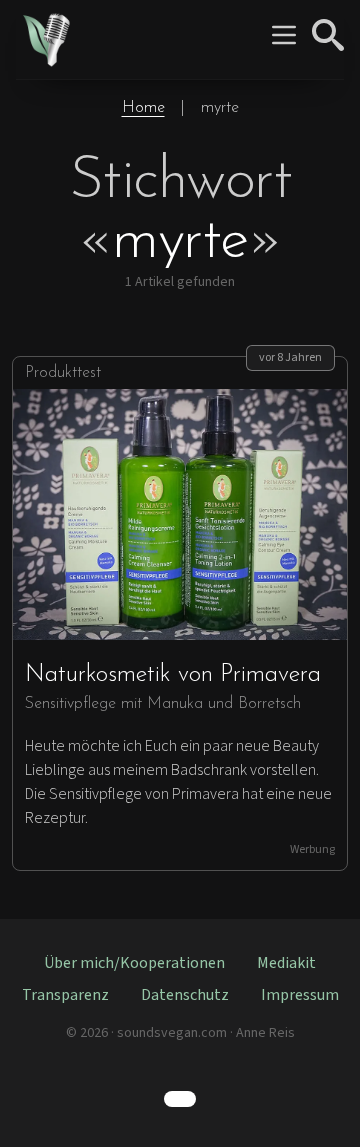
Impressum (300, 995)
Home (143, 108)
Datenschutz (185, 995)
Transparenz (65, 995)
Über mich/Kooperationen (134, 963)
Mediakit (286, 963)
